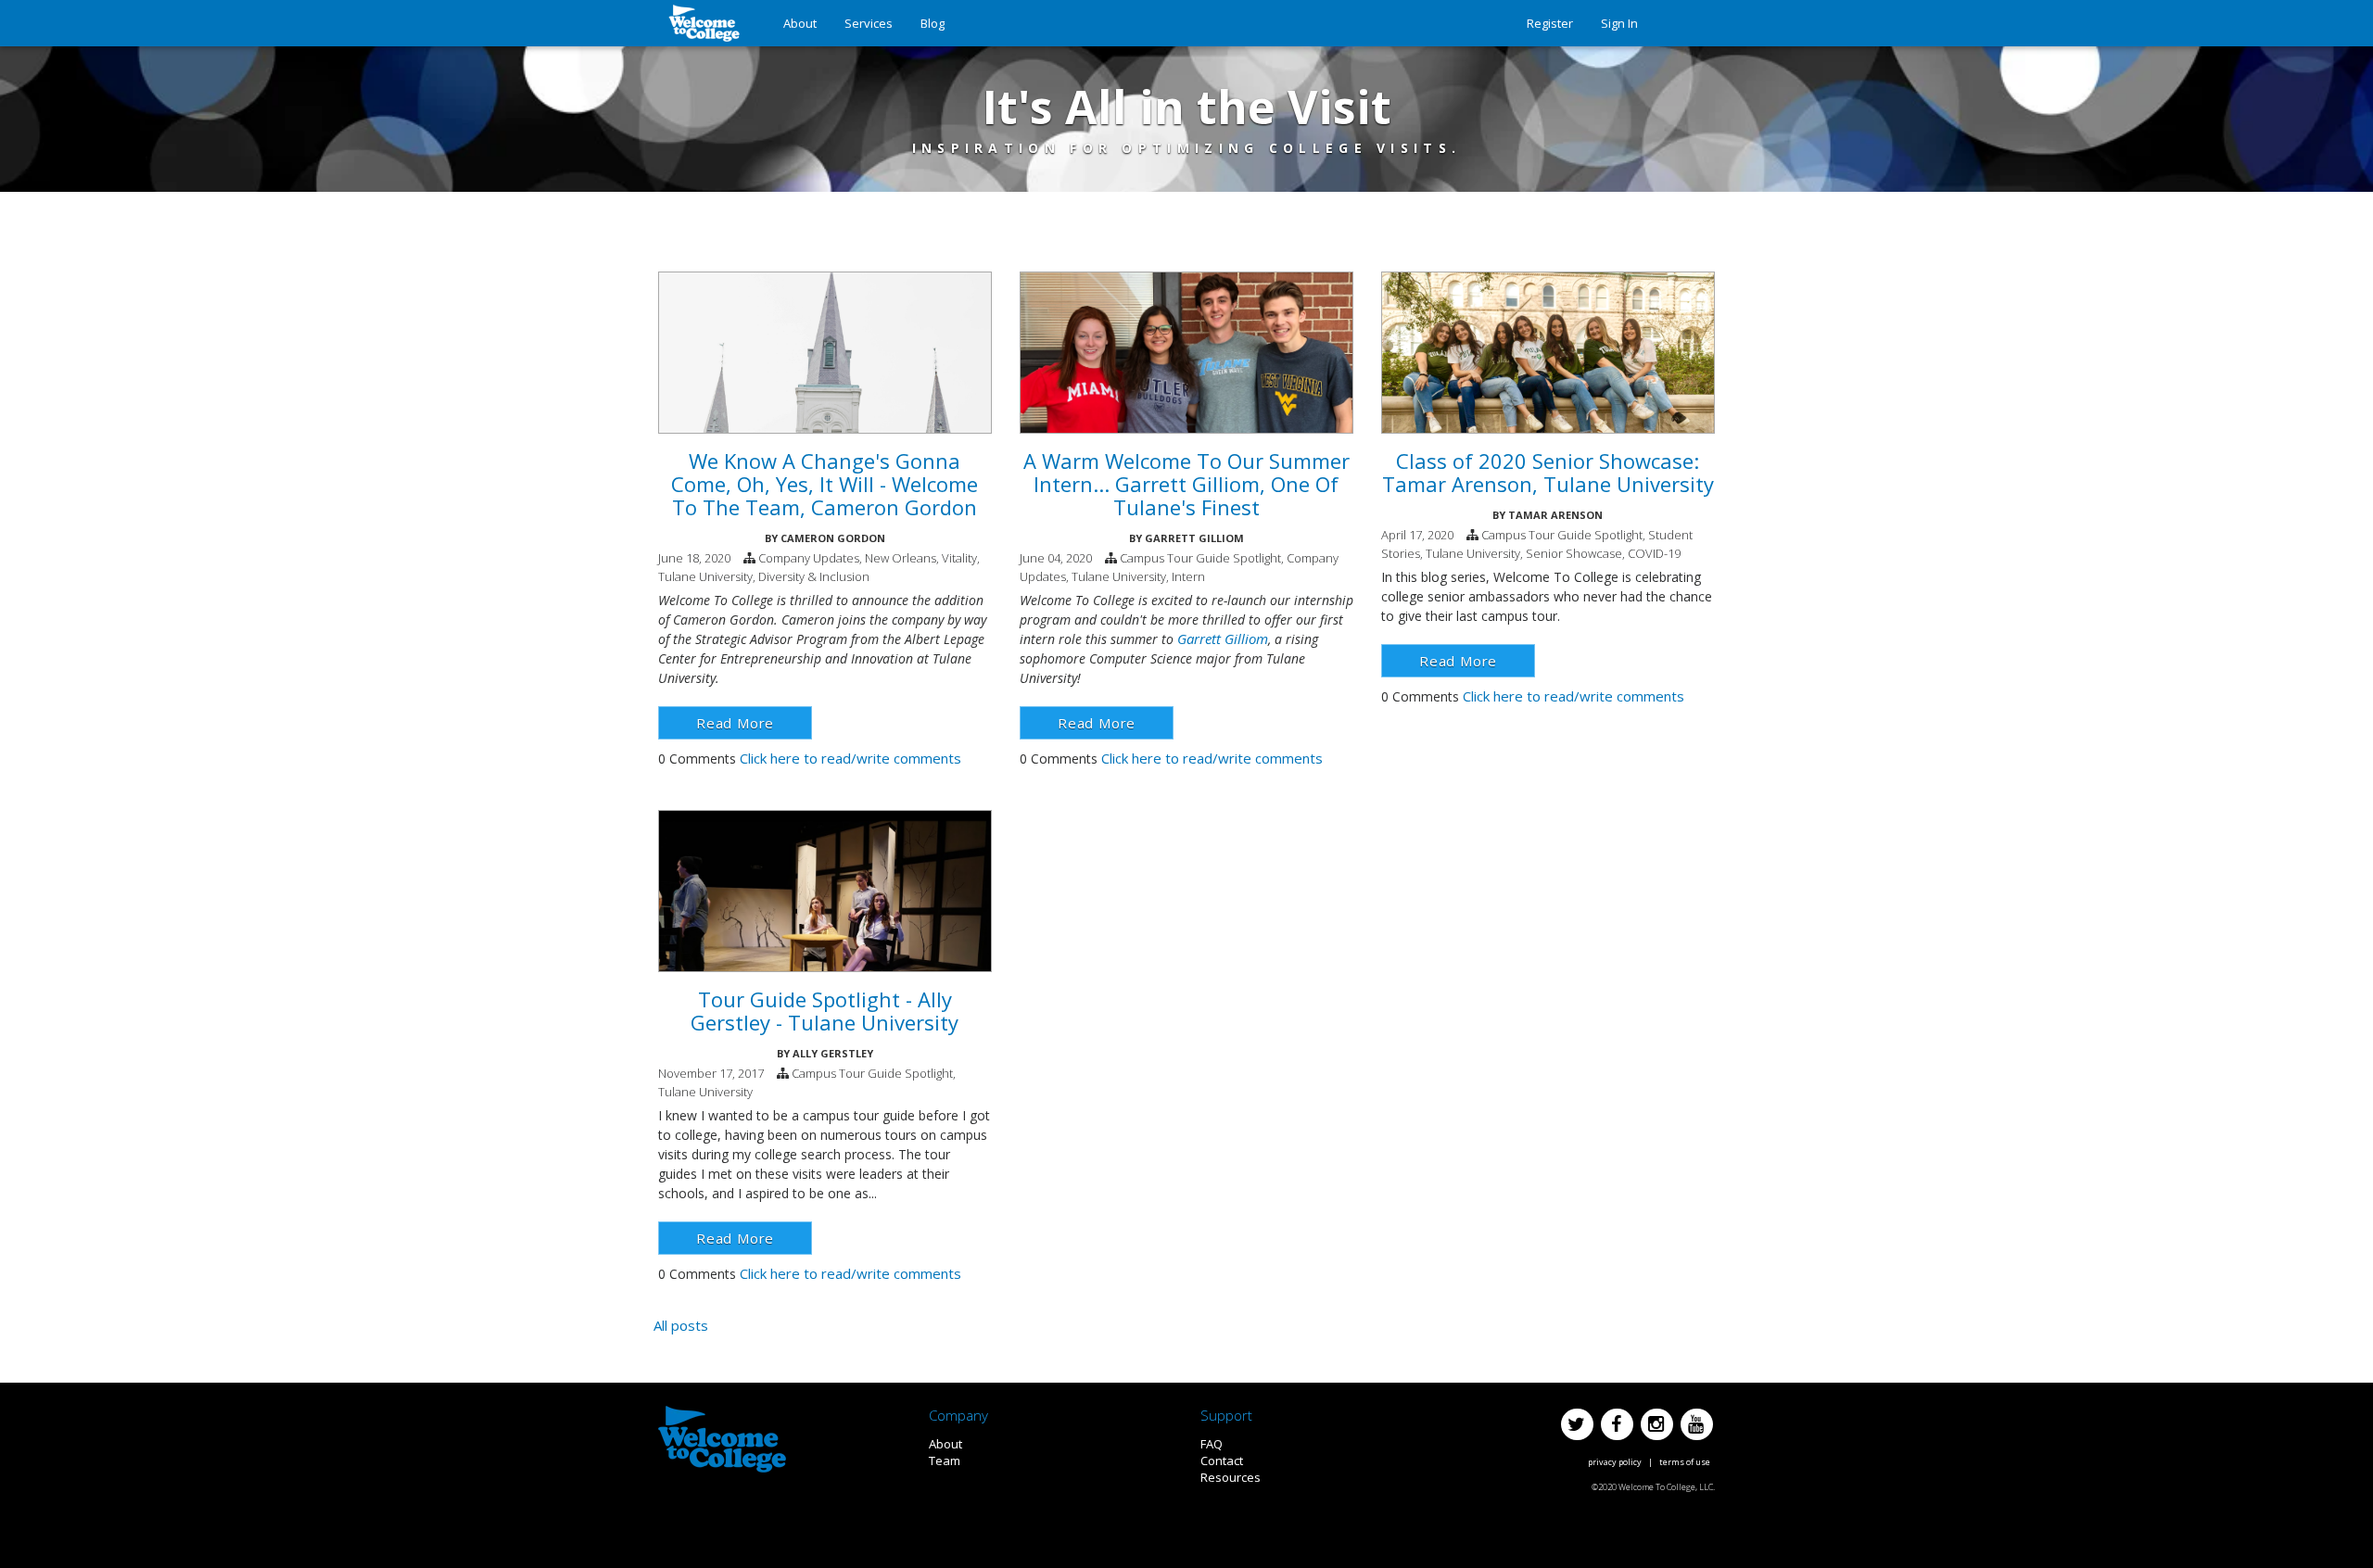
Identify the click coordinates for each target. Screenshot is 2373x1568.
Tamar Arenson (1555, 515)
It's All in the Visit (1187, 107)
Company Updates (809, 558)
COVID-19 (1654, 553)
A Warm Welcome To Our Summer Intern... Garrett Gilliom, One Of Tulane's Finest (1186, 484)
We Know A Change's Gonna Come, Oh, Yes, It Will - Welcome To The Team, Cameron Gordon (825, 484)
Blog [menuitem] (933, 23)
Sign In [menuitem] (1619, 23)
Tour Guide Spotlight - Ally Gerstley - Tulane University (825, 1011)
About (945, 1444)
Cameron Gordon (833, 538)
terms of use (1685, 1462)
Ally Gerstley (833, 1053)
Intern (1188, 576)
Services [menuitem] (869, 23)
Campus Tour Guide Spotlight (1200, 558)
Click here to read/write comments (850, 758)
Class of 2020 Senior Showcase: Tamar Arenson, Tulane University (1548, 472)
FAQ (1212, 1444)
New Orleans (901, 558)
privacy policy (1615, 1462)
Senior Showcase (1574, 553)
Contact (1222, 1461)
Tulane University (705, 576)
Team (945, 1461)
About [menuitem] (800, 23)
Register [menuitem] (1550, 23)
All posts (681, 1325)
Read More (735, 723)
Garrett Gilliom (1194, 538)
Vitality (959, 558)
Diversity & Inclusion (814, 576)
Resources (1231, 1477)
